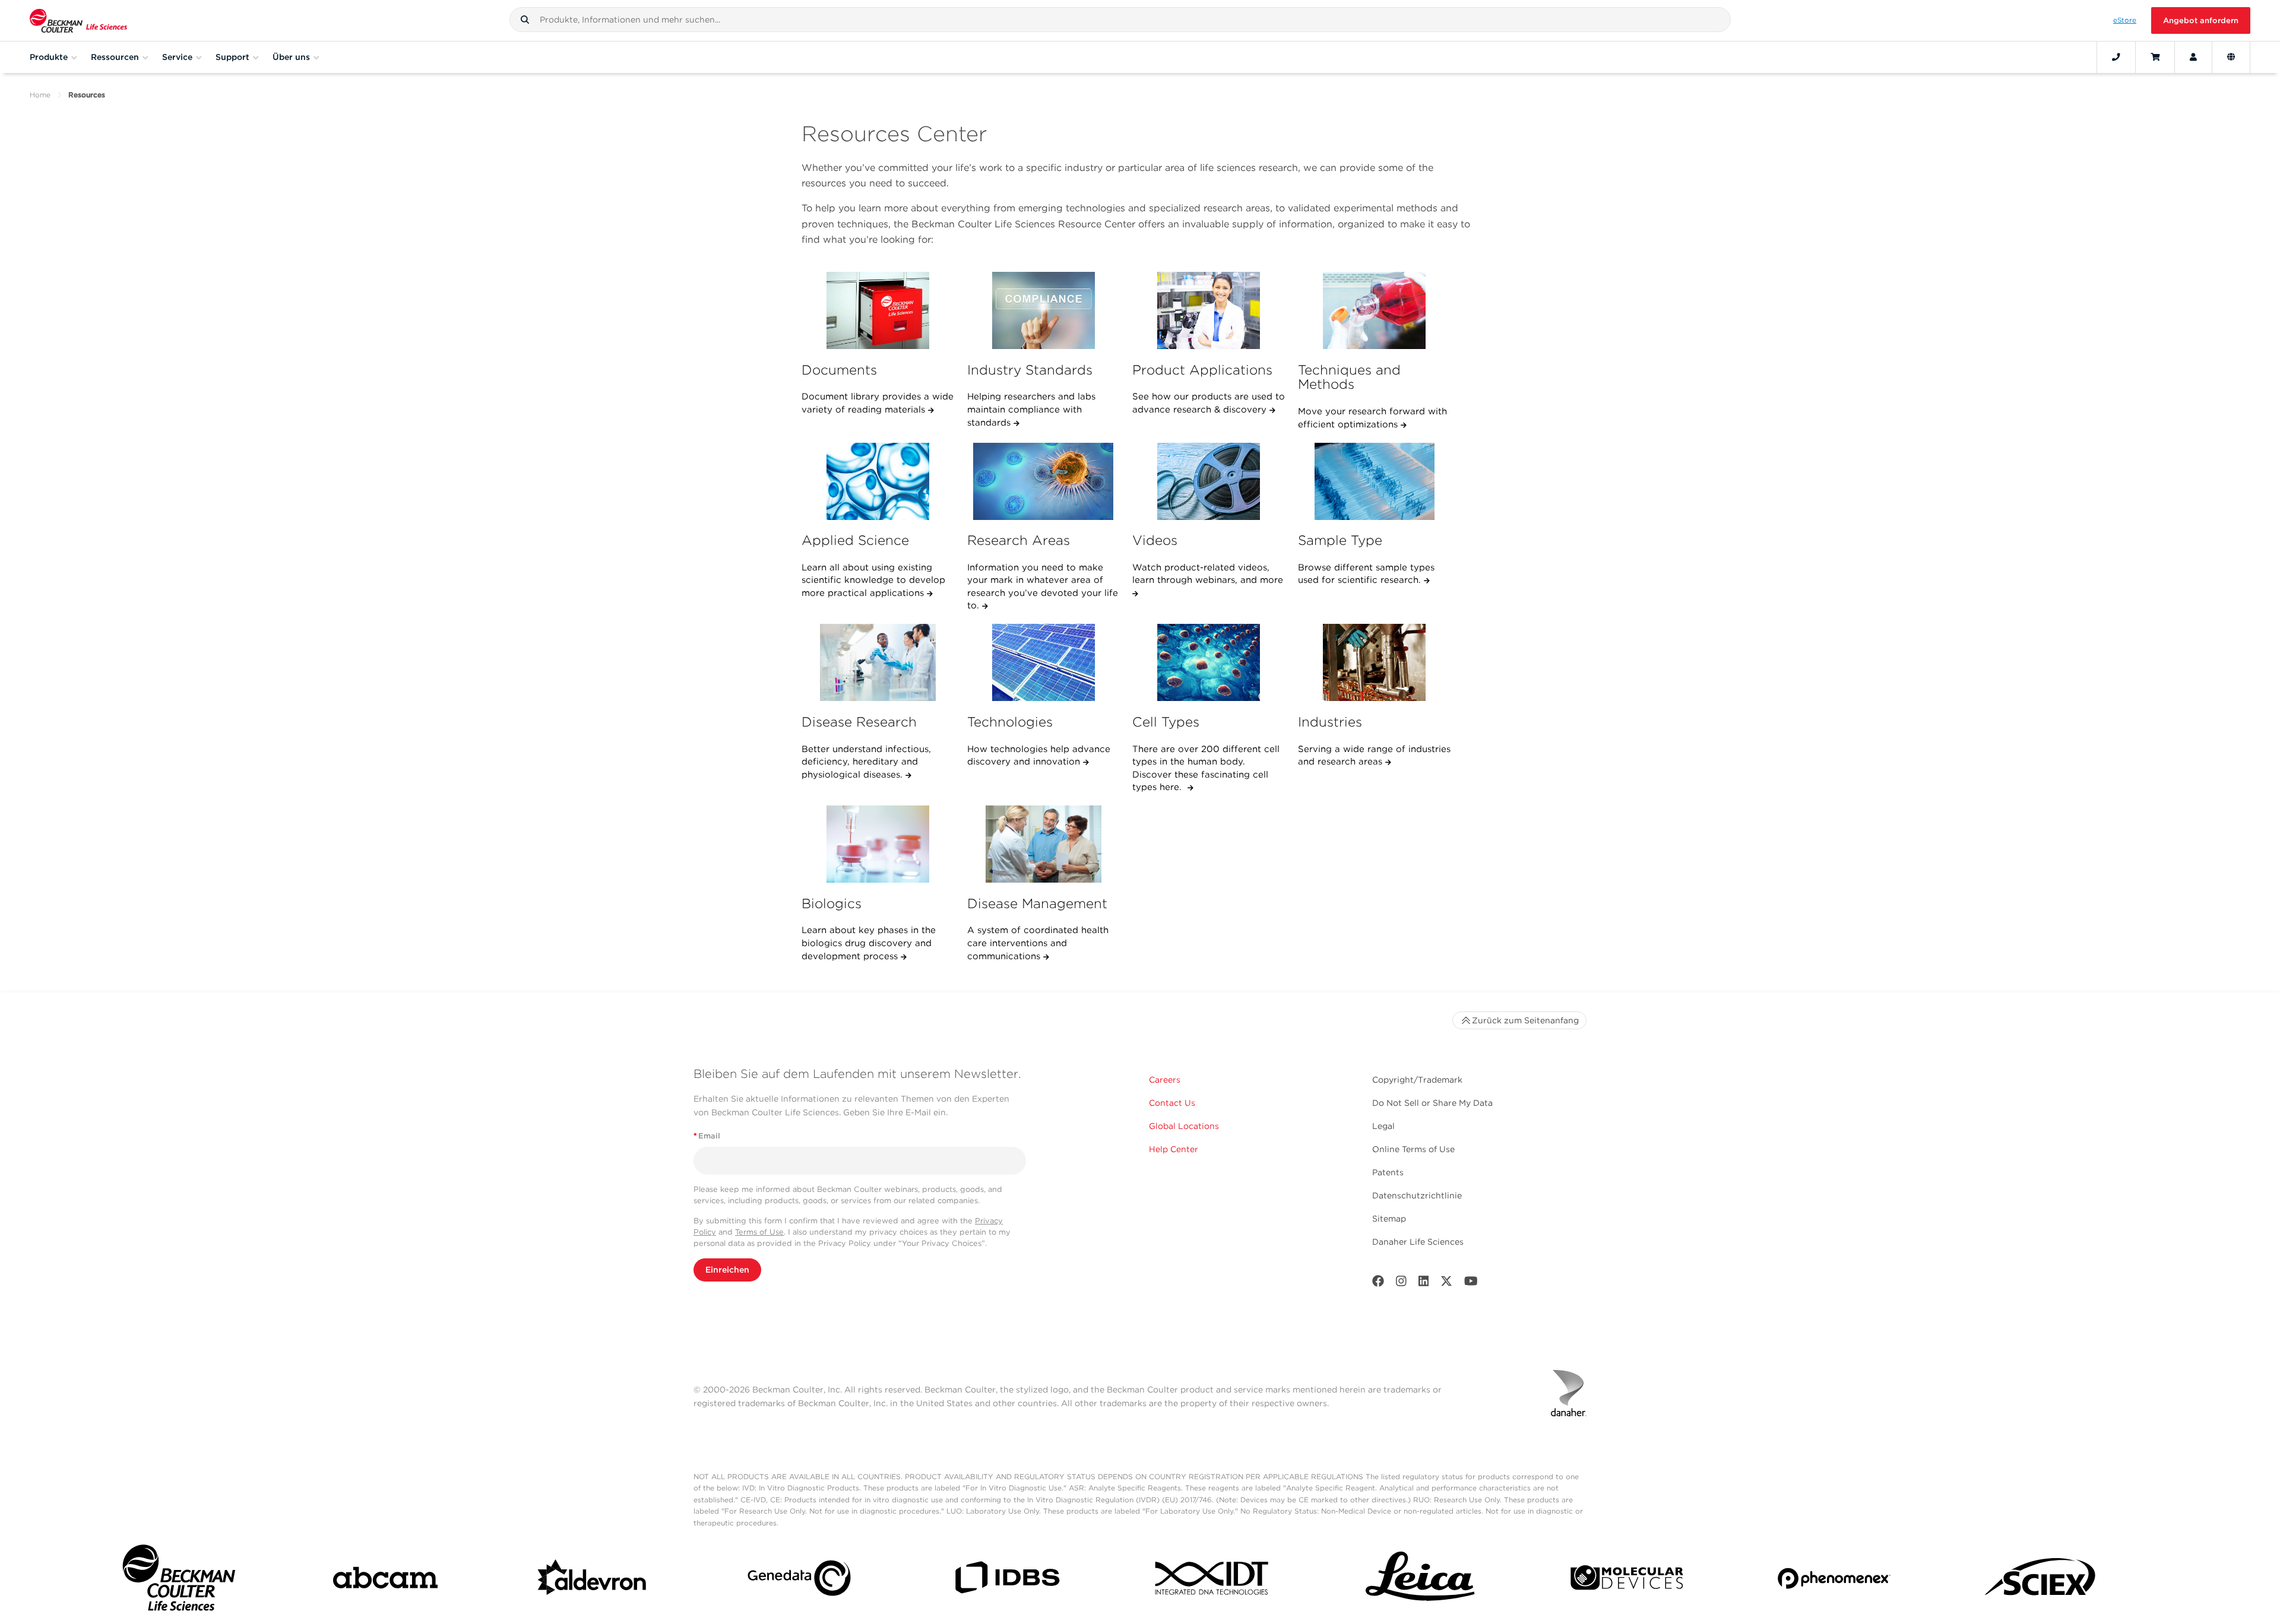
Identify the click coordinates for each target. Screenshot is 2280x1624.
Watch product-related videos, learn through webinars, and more (1208, 574)
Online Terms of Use (1413, 1149)
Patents (1388, 1172)
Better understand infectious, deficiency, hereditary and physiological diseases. (866, 762)
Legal (1383, 1126)
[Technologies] (1044, 662)
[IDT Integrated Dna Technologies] (1213, 1580)
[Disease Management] (1044, 844)
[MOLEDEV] (1627, 1580)
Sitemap (1389, 1219)
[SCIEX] (2041, 1581)
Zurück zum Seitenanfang (1525, 1020)
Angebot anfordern (2201, 20)
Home (40, 95)
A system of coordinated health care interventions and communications (1038, 943)
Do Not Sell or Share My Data (1432, 1103)
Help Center (1174, 1149)
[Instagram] (1401, 1284)
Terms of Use (759, 1232)
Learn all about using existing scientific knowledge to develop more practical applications (873, 580)
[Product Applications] (1209, 310)
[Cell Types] (1209, 662)
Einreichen (727, 1270)
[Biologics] (878, 844)
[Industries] (1375, 662)
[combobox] (1120, 20)
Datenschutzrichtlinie (1417, 1195)
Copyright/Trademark (1417, 1080)
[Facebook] (1378, 1284)
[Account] (2193, 57)
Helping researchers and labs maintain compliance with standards (1031, 409)
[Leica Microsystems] (1420, 1581)
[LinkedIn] (1424, 1284)
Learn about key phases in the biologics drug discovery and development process (869, 943)
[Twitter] (1446, 1284)
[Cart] (2155, 57)
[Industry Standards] (1044, 310)
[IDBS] (1006, 1580)
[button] (525, 20)
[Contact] (2116, 57)
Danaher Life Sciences (1418, 1242)
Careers (1165, 1080)
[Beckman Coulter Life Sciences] (78, 20)
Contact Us (1172, 1103)
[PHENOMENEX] (1834, 1580)
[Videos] (1209, 481)
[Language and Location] (2231, 57)
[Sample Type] (1375, 481)
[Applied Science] (878, 481)
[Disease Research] (878, 662)
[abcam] (385, 1580)
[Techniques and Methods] (1375, 310)
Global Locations (1184, 1126)
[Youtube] (1471, 1284)
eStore (2125, 20)
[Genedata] (799, 1580)
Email (707, 1136)
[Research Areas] (1044, 481)
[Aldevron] (593, 1581)
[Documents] (878, 310)
